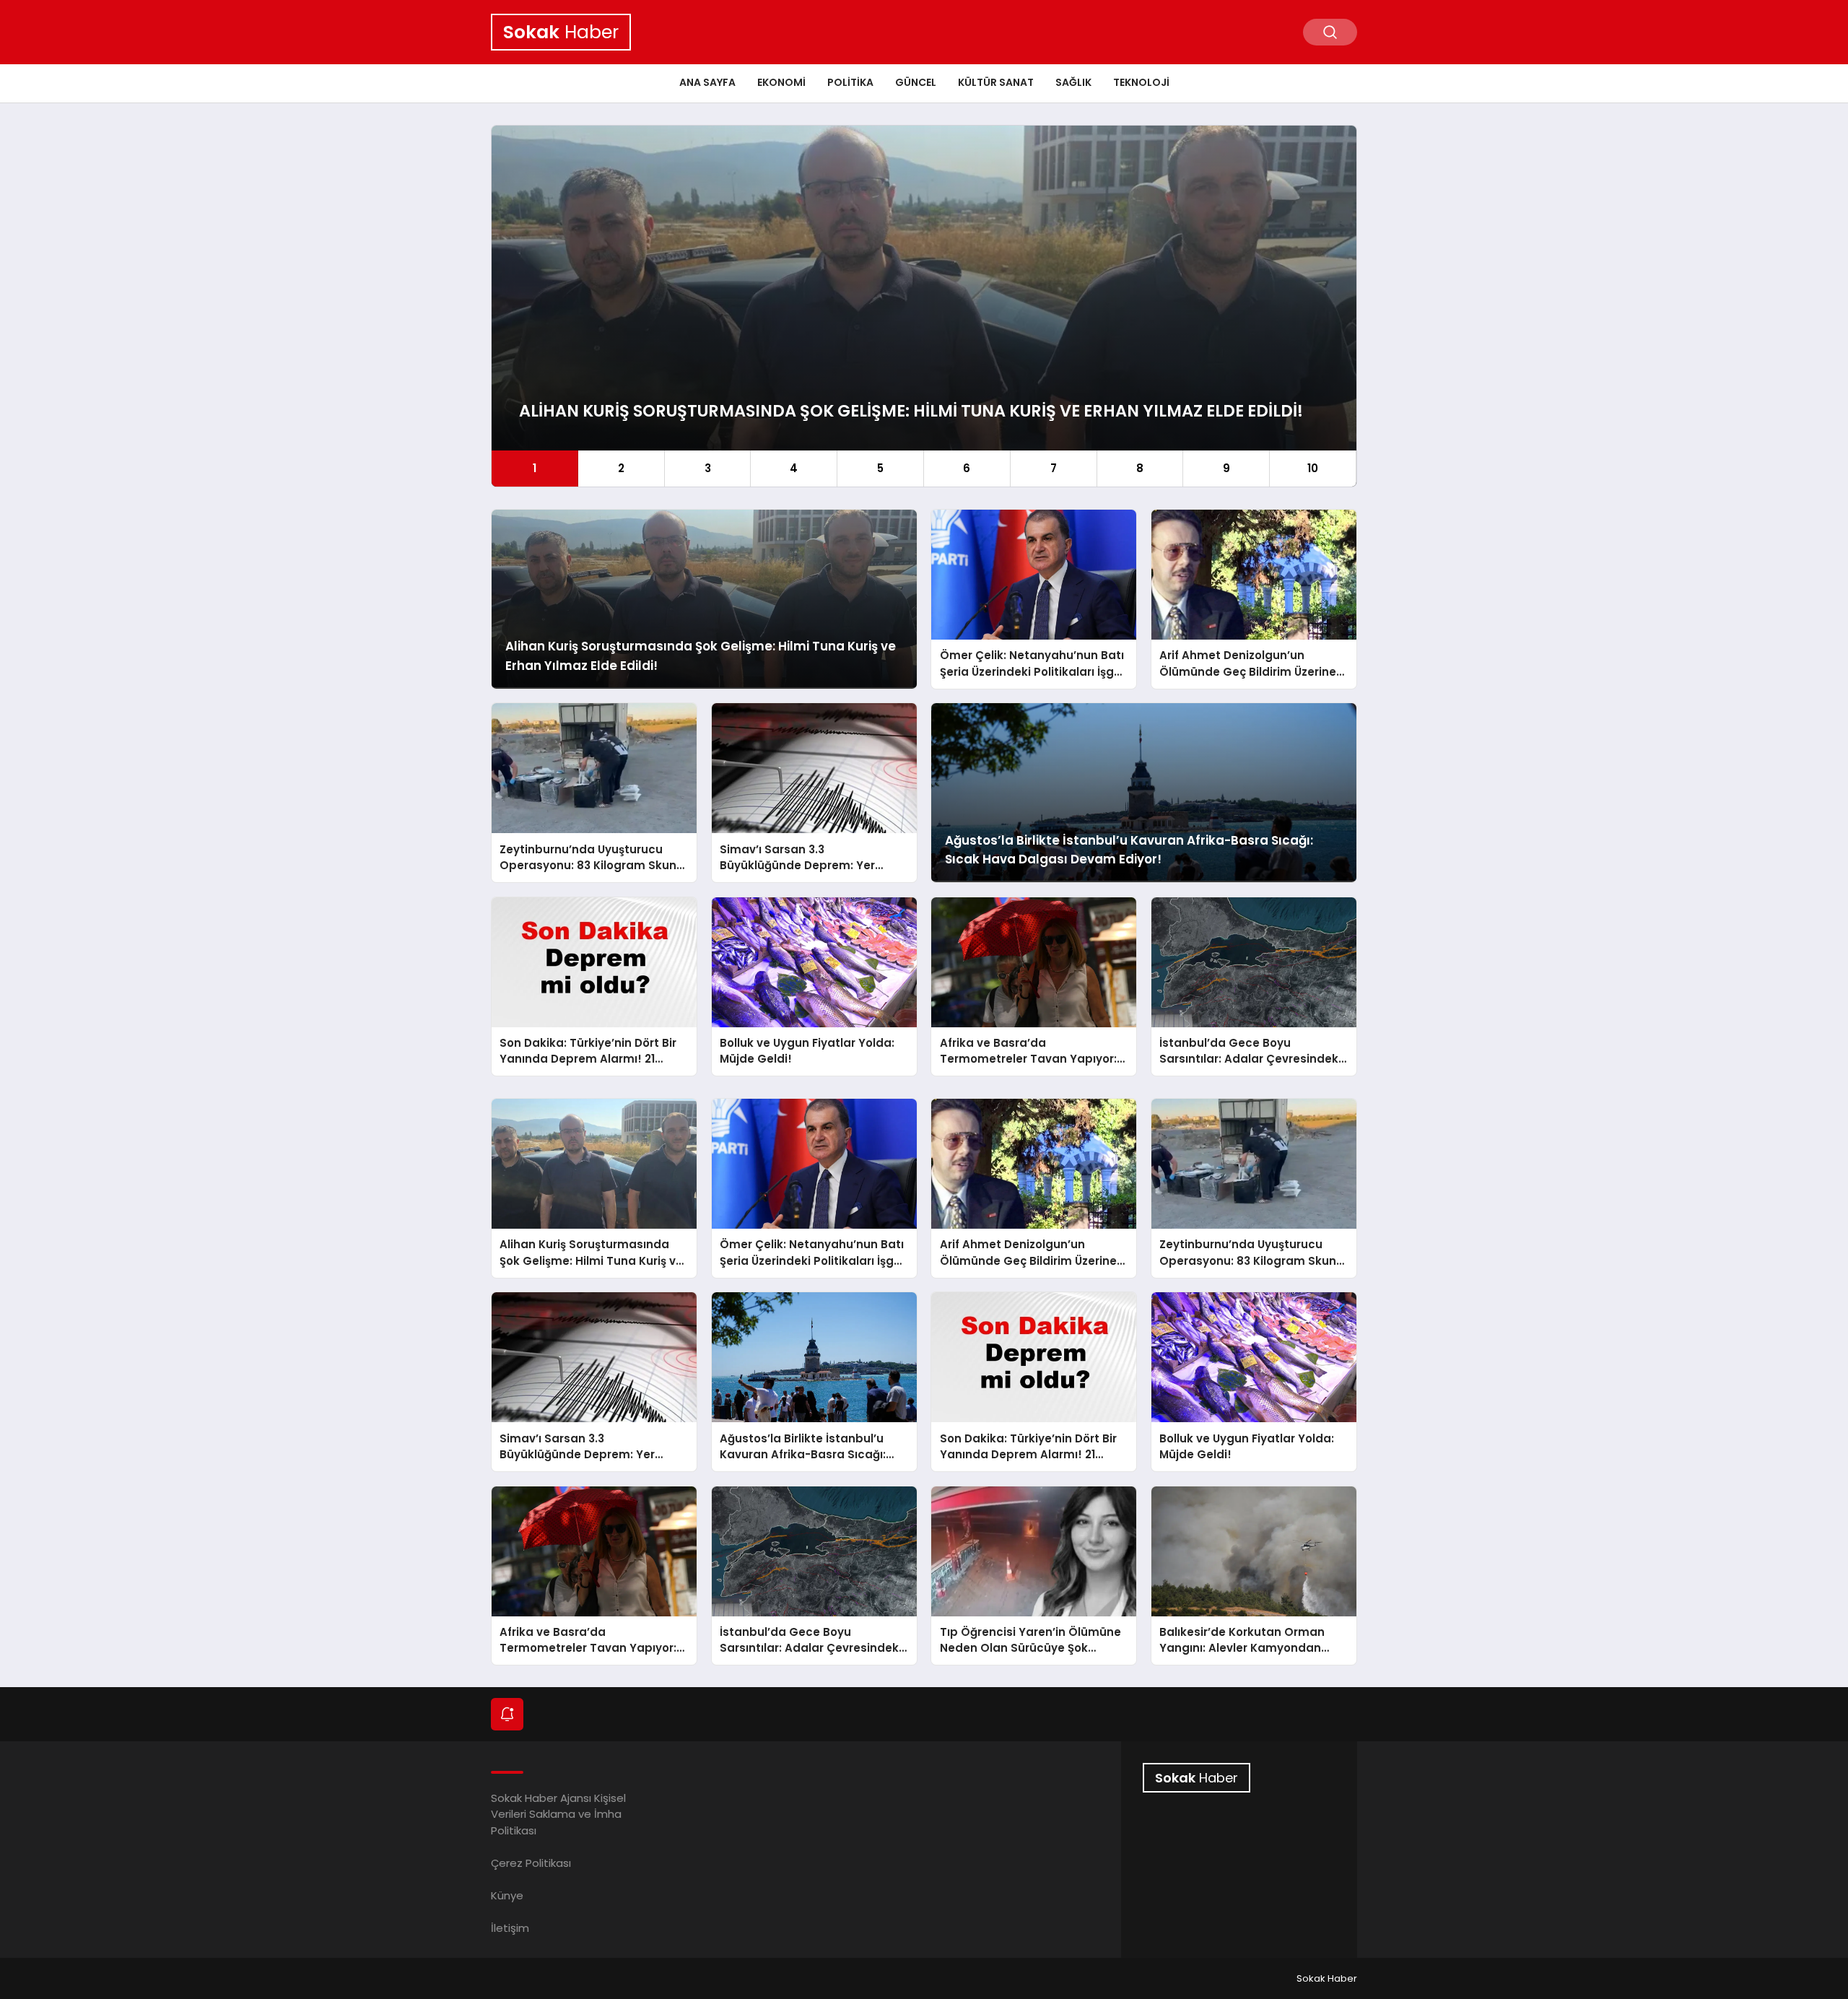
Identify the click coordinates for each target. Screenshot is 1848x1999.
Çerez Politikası (531, 1863)
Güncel (916, 82)
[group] (924, 306)
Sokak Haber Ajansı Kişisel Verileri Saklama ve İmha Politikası (558, 1814)
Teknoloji (1141, 82)
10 (1313, 468)
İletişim (510, 1928)
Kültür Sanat (996, 82)
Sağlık (1073, 82)
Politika (850, 82)
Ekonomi (781, 82)
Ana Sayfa (707, 82)
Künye (507, 1895)
